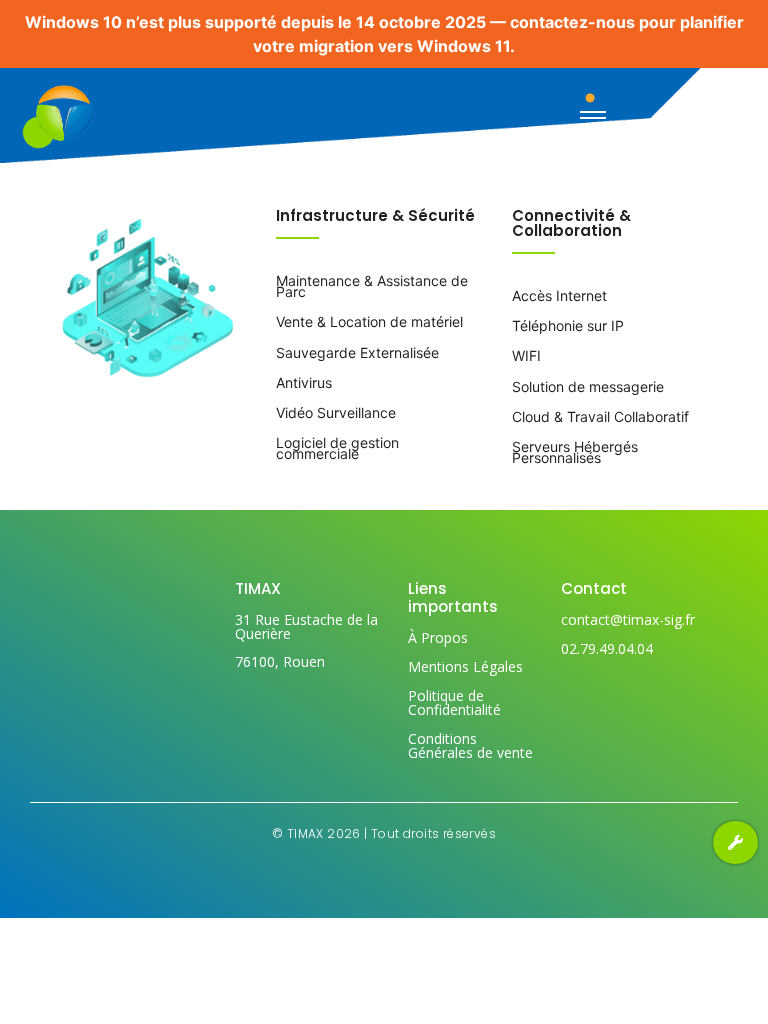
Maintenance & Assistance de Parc (372, 286)
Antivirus (304, 382)
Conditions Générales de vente (470, 745)
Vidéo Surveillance (336, 412)
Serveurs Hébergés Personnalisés (575, 452)
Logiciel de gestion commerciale (337, 448)
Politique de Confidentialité (454, 702)
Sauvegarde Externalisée (357, 352)
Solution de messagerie (588, 386)
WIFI (526, 355)
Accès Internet (559, 295)
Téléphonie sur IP (568, 325)
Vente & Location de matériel (369, 321)
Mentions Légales (465, 666)
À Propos (438, 637)
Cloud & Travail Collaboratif (600, 416)
